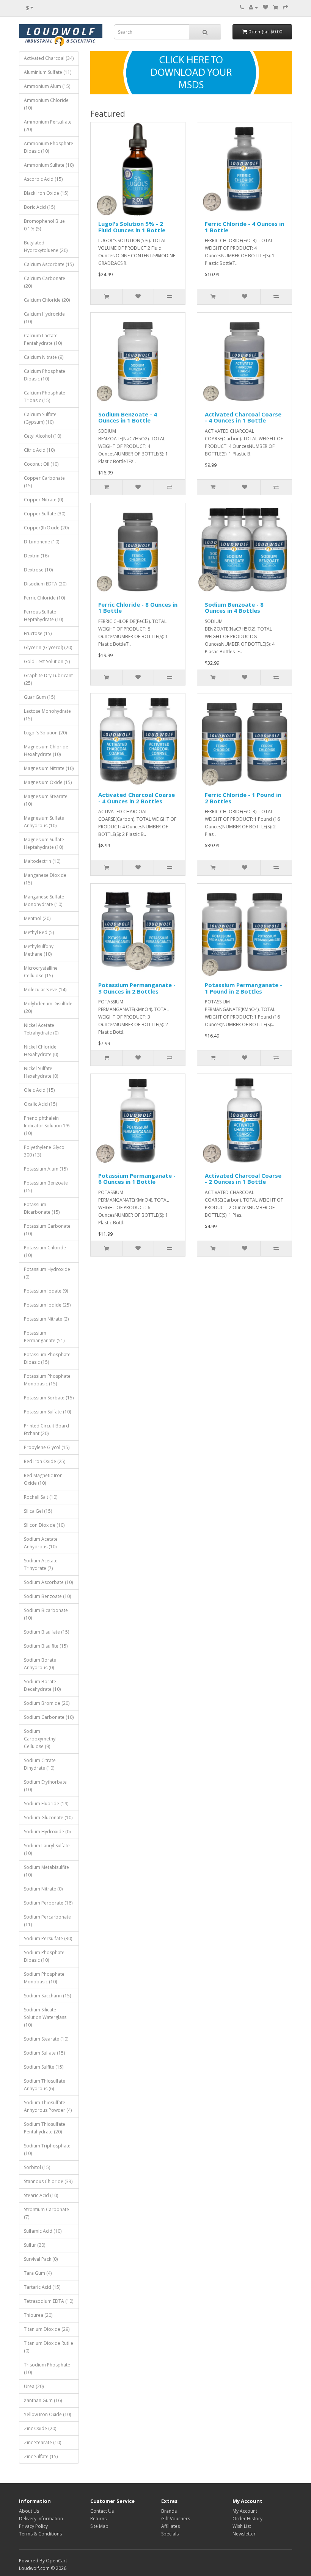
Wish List (242, 2526)
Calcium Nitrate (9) (44, 357)
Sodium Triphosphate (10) (47, 2150)
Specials (170, 2534)
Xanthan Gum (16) (43, 2400)
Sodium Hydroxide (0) (47, 1832)
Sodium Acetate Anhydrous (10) (41, 1543)
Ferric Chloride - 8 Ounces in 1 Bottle (138, 608)
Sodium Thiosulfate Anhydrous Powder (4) (48, 2106)
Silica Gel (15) (38, 1511)
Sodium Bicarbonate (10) (46, 1614)
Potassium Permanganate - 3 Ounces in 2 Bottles (137, 988)
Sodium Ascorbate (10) (48, 1582)
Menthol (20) (37, 918)
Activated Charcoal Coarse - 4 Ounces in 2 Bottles (137, 798)
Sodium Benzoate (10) (47, 1596)
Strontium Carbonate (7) (46, 2213)
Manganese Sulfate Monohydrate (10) (44, 901)
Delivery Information (41, 2519)
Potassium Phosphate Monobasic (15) (47, 1380)
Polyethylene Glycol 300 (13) (45, 1151)
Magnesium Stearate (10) (46, 800)
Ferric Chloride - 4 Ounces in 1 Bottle (244, 227)
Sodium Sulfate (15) (44, 2053)
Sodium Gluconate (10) (48, 1818)
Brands (169, 2511)
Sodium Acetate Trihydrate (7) (41, 1564)
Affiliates (170, 2526)
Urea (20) (34, 2386)
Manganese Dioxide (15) (45, 879)
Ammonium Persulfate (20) (48, 126)
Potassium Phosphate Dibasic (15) (47, 1358)
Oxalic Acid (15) (40, 1104)
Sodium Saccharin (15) (47, 1996)
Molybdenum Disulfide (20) (48, 1007)
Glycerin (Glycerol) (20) (48, 647)
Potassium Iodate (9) (46, 1291)
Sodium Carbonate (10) (49, 1717)
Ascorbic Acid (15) (43, 179)
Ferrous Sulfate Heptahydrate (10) (43, 616)
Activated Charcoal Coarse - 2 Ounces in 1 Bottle (243, 1179)
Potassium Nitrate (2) (46, 1319)
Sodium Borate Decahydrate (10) (42, 1685)
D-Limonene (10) (42, 542)
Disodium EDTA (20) (45, 584)
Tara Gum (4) (38, 2273)
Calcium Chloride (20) (47, 300)
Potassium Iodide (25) (47, 1305)
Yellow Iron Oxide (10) (47, 2414)
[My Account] (253, 7)
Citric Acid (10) (39, 450)
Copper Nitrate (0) (43, 500)
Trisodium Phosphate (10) (47, 2369)
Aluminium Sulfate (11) (48, 72)
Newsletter (244, 2534)
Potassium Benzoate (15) (46, 1187)
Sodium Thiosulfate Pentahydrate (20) (45, 2128)
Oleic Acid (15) (39, 1090)
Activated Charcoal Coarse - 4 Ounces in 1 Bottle (243, 417)
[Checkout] (286, 7)
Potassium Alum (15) (46, 1169)
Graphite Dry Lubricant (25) (48, 679)
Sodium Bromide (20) (47, 1703)
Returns (98, 2519)
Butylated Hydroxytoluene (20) (46, 246)
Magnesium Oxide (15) (48, 782)
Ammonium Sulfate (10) (49, 165)
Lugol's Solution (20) (45, 733)
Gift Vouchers (176, 2519)
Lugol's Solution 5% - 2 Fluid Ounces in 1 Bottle (132, 227)
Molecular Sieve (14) (45, 990)
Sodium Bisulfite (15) (46, 1646)
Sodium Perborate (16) (48, 1903)
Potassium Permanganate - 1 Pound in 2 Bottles (243, 988)
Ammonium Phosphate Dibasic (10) (49, 147)
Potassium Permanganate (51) (44, 1337)
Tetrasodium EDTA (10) (49, 2301)
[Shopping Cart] (276, 7)
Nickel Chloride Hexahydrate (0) (41, 1051)
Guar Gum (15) (39, 697)
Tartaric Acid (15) (42, 2287)
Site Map (99, 2526)
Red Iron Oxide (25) (45, 1461)
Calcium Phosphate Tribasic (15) (45, 397)
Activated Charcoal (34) (49, 58)
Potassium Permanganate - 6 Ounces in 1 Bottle (137, 1179)
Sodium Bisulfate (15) (46, 1632)
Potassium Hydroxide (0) (47, 1273)
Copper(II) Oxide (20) (46, 528)
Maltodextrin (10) (42, 861)
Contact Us (102, 2511)
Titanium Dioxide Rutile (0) (49, 2347)
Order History (247, 2519)
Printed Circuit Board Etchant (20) (46, 1430)
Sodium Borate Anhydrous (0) (40, 1664)
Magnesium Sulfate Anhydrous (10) (44, 822)
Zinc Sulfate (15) (41, 2456)
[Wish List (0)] (265, 7)
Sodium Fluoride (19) (46, 1804)
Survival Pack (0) (41, 2259)
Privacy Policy (33, 2526)
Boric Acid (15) (39, 207)
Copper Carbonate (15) (44, 482)
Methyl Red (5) (39, 932)
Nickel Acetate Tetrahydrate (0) (41, 1029)
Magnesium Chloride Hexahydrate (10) (46, 750)
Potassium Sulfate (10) (47, 1412)
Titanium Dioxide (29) (47, 2329)
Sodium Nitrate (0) (43, 1889)
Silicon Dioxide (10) (44, 1525)
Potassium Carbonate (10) (47, 1230)
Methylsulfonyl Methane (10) (39, 950)
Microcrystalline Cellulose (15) (41, 972)
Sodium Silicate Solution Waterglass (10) (45, 2017)
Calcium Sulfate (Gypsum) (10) (40, 418)
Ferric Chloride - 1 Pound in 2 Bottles (243, 798)
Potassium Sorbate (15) (49, 1398)
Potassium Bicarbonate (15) (42, 1208)
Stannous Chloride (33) (48, 2181)
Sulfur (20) (35, 2245)
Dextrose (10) (38, 570)
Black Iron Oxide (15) (46, 193)
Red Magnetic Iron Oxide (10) (43, 1479)
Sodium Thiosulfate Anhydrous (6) (45, 2085)
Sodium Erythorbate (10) (45, 1786)
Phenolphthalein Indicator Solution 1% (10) (47, 1126)
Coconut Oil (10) (41, 464)
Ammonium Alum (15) (47, 86)
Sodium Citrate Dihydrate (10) (40, 1764)
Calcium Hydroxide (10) (44, 318)
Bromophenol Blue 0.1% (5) (44, 225)
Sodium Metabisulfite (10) (46, 1871)
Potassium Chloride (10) (45, 1251)
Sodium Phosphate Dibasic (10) (44, 1956)
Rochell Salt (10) (41, 1497)
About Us (29, 2511)
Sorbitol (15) (37, 2167)
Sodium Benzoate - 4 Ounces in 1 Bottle (128, 417)
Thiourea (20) (38, 2315)
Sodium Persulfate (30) (48, 1938)
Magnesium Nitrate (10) (49, 768)
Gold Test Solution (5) (47, 661)
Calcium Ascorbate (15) (49, 264)
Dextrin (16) (36, 556)
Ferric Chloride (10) (44, 598)
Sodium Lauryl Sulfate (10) (47, 1849)
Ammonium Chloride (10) (46, 104)
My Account (245, 2511)
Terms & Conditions (40, 2534)
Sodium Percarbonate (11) (47, 1921)
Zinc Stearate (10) (42, 2442)
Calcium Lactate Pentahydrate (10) (43, 339)
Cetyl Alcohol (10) (42, 436)
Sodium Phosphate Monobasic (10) (44, 1978)
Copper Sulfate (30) (45, 514)
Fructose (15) (38, 633)
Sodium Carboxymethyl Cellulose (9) (40, 1739)
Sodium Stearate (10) (46, 2039)
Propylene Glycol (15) (47, 1447)
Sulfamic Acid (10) (43, 2231)
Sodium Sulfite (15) (44, 2067)
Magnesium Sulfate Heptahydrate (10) (44, 843)
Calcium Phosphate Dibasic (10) (45, 375)
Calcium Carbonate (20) (45, 282)
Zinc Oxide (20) (40, 2428)
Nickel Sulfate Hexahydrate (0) (41, 1072)
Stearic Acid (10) (41, 2195)
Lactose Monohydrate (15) (47, 715)
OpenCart (57, 2561)
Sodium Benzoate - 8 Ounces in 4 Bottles (234, 608)
